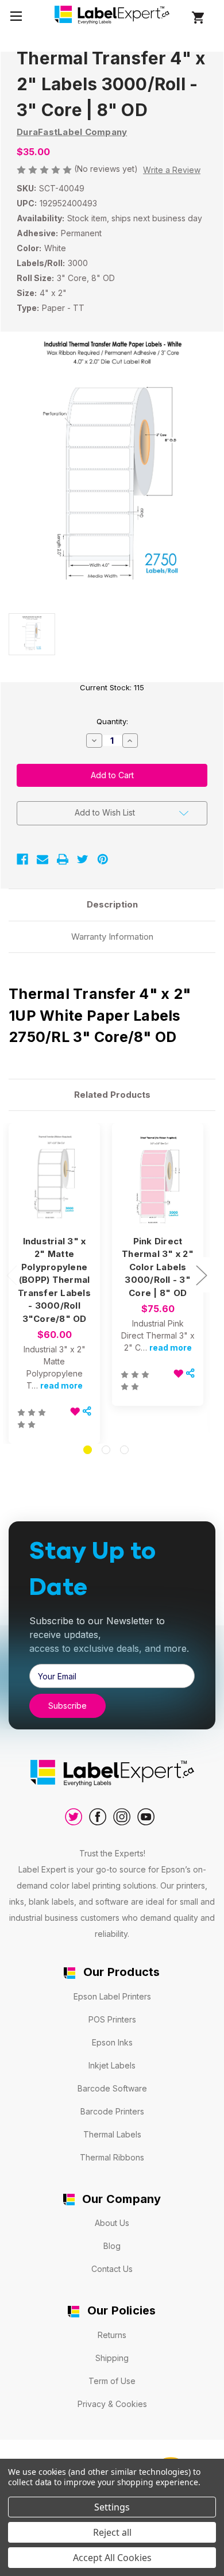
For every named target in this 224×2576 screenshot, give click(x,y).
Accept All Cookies (112, 2558)
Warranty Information (112, 937)
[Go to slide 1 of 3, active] (88, 1450)
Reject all (112, 2532)
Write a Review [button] (172, 170)
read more (61, 1385)
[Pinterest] (103, 859)
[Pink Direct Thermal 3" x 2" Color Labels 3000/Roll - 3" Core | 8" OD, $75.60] (158, 1180)
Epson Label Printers (112, 1996)
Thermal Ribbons (112, 2157)
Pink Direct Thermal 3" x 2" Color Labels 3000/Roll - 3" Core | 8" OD (158, 1267)
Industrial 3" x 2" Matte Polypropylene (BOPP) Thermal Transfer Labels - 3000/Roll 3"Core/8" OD (54, 1280)
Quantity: (112, 721)
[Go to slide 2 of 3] (106, 1450)
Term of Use (112, 2381)
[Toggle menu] (16, 16)
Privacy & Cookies (112, 2404)
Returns (112, 2335)
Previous (11, 1275)
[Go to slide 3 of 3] (124, 1450)
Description (112, 904)
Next (201, 1275)
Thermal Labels (112, 2134)
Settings (112, 2507)
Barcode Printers (112, 2111)
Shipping (112, 2358)
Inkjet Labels (112, 2065)
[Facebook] (22, 859)
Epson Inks (112, 2042)
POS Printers (112, 2019)
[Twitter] (83, 859)
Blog (112, 2246)
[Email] (43, 859)
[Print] (63, 859)
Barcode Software (112, 2088)
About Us (112, 2223)
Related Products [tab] (112, 1095)
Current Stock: (112, 687)
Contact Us (112, 2269)
